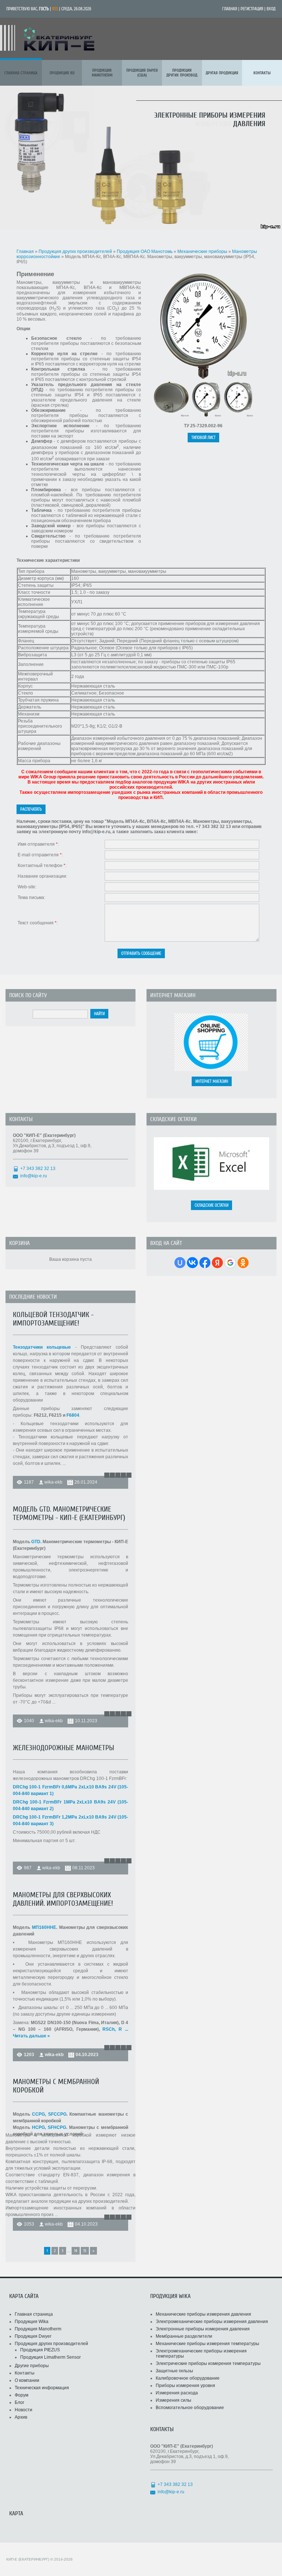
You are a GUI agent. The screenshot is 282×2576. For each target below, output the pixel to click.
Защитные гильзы (174, 2371)
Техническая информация (42, 2388)
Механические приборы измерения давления (203, 2314)
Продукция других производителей (76, 251)
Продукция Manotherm (38, 2329)
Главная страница (34, 2314)
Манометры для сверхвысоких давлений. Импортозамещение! (63, 1899)
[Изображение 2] (171, 416)
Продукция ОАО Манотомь (145, 251)
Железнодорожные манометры (64, 1748)
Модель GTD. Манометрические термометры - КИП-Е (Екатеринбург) (69, 1513)
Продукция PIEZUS (40, 2350)
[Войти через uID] (180, 1263)
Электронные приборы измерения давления (203, 2329)
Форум (21, 2395)
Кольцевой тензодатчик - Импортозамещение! (53, 1319)
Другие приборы (32, 2366)
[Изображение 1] (203, 378)
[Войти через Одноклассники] (243, 1263)
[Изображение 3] (206, 416)
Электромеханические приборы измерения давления (212, 2322)
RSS (55, 9)
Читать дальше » (31, 2036)
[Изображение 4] (238, 416)
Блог (19, 2402)
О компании (27, 2380)
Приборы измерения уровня (185, 2386)
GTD (36, 1542)
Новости (23, 2410)
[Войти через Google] (230, 1263)
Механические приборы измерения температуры (207, 2344)
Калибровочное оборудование (188, 2378)
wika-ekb (53, 1482)
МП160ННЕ (44, 1927)
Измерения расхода (177, 2393)
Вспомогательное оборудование (190, 2408)
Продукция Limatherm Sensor (50, 2357)
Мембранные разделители (184, 2336)
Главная (230, 9)
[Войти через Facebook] (205, 1263)
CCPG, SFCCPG (49, 2114)
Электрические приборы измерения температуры (208, 2363)
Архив (21, 2417)
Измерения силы (173, 2400)
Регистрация (252, 9)
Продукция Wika (32, 2322)
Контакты (25, 2373)
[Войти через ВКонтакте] (192, 1263)
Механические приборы (203, 251)
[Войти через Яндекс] (217, 1263)
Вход (271, 9)
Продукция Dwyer (33, 2336)
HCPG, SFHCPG (49, 2127)
